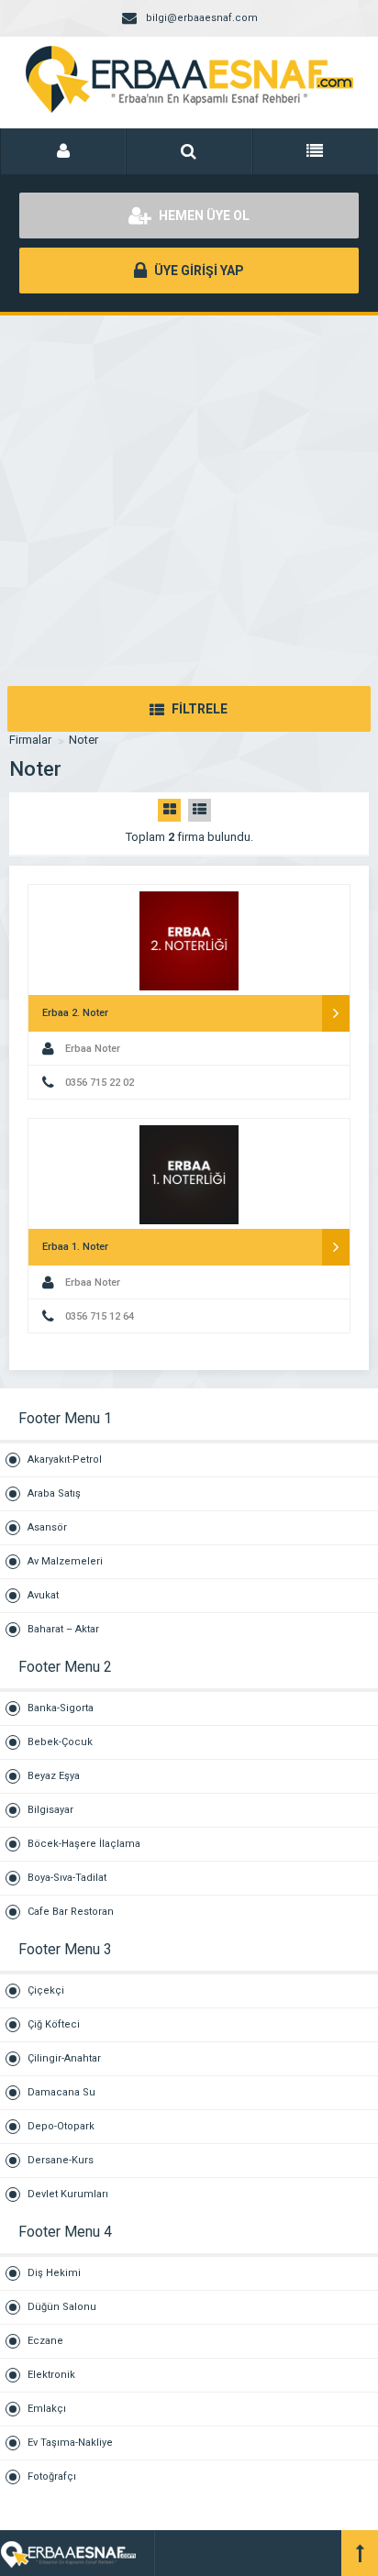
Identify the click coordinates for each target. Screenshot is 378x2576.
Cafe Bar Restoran (71, 1912)
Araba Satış (54, 1493)
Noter (83, 740)
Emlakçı (47, 2409)
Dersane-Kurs (61, 2160)
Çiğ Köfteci (54, 2024)
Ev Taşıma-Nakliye (70, 2443)
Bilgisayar (50, 1810)
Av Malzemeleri (65, 1561)
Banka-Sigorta (61, 1708)
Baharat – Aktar (63, 1629)
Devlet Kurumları (68, 2194)
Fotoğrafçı (52, 2476)
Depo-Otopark (61, 2126)
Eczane (45, 2341)
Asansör (47, 1527)
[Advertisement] (189, 482)
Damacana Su (61, 2092)
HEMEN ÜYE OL (203, 216)
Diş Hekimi (54, 2273)
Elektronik (51, 2375)
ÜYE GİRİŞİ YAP (198, 271)
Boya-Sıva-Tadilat (67, 1878)
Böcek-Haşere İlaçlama (84, 1844)
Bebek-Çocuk (60, 1742)
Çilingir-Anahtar (64, 2058)
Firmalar (30, 740)
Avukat (43, 1595)
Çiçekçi (46, 1990)
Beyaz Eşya (54, 1776)
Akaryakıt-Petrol (65, 1459)
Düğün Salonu (62, 2307)
